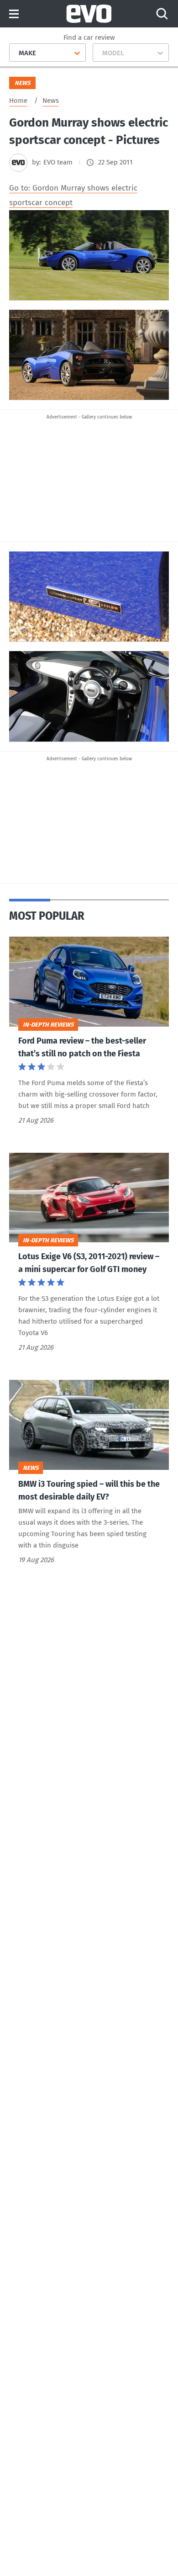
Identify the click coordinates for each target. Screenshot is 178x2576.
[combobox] (15, 53)
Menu (14, 14)
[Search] (162, 14)
